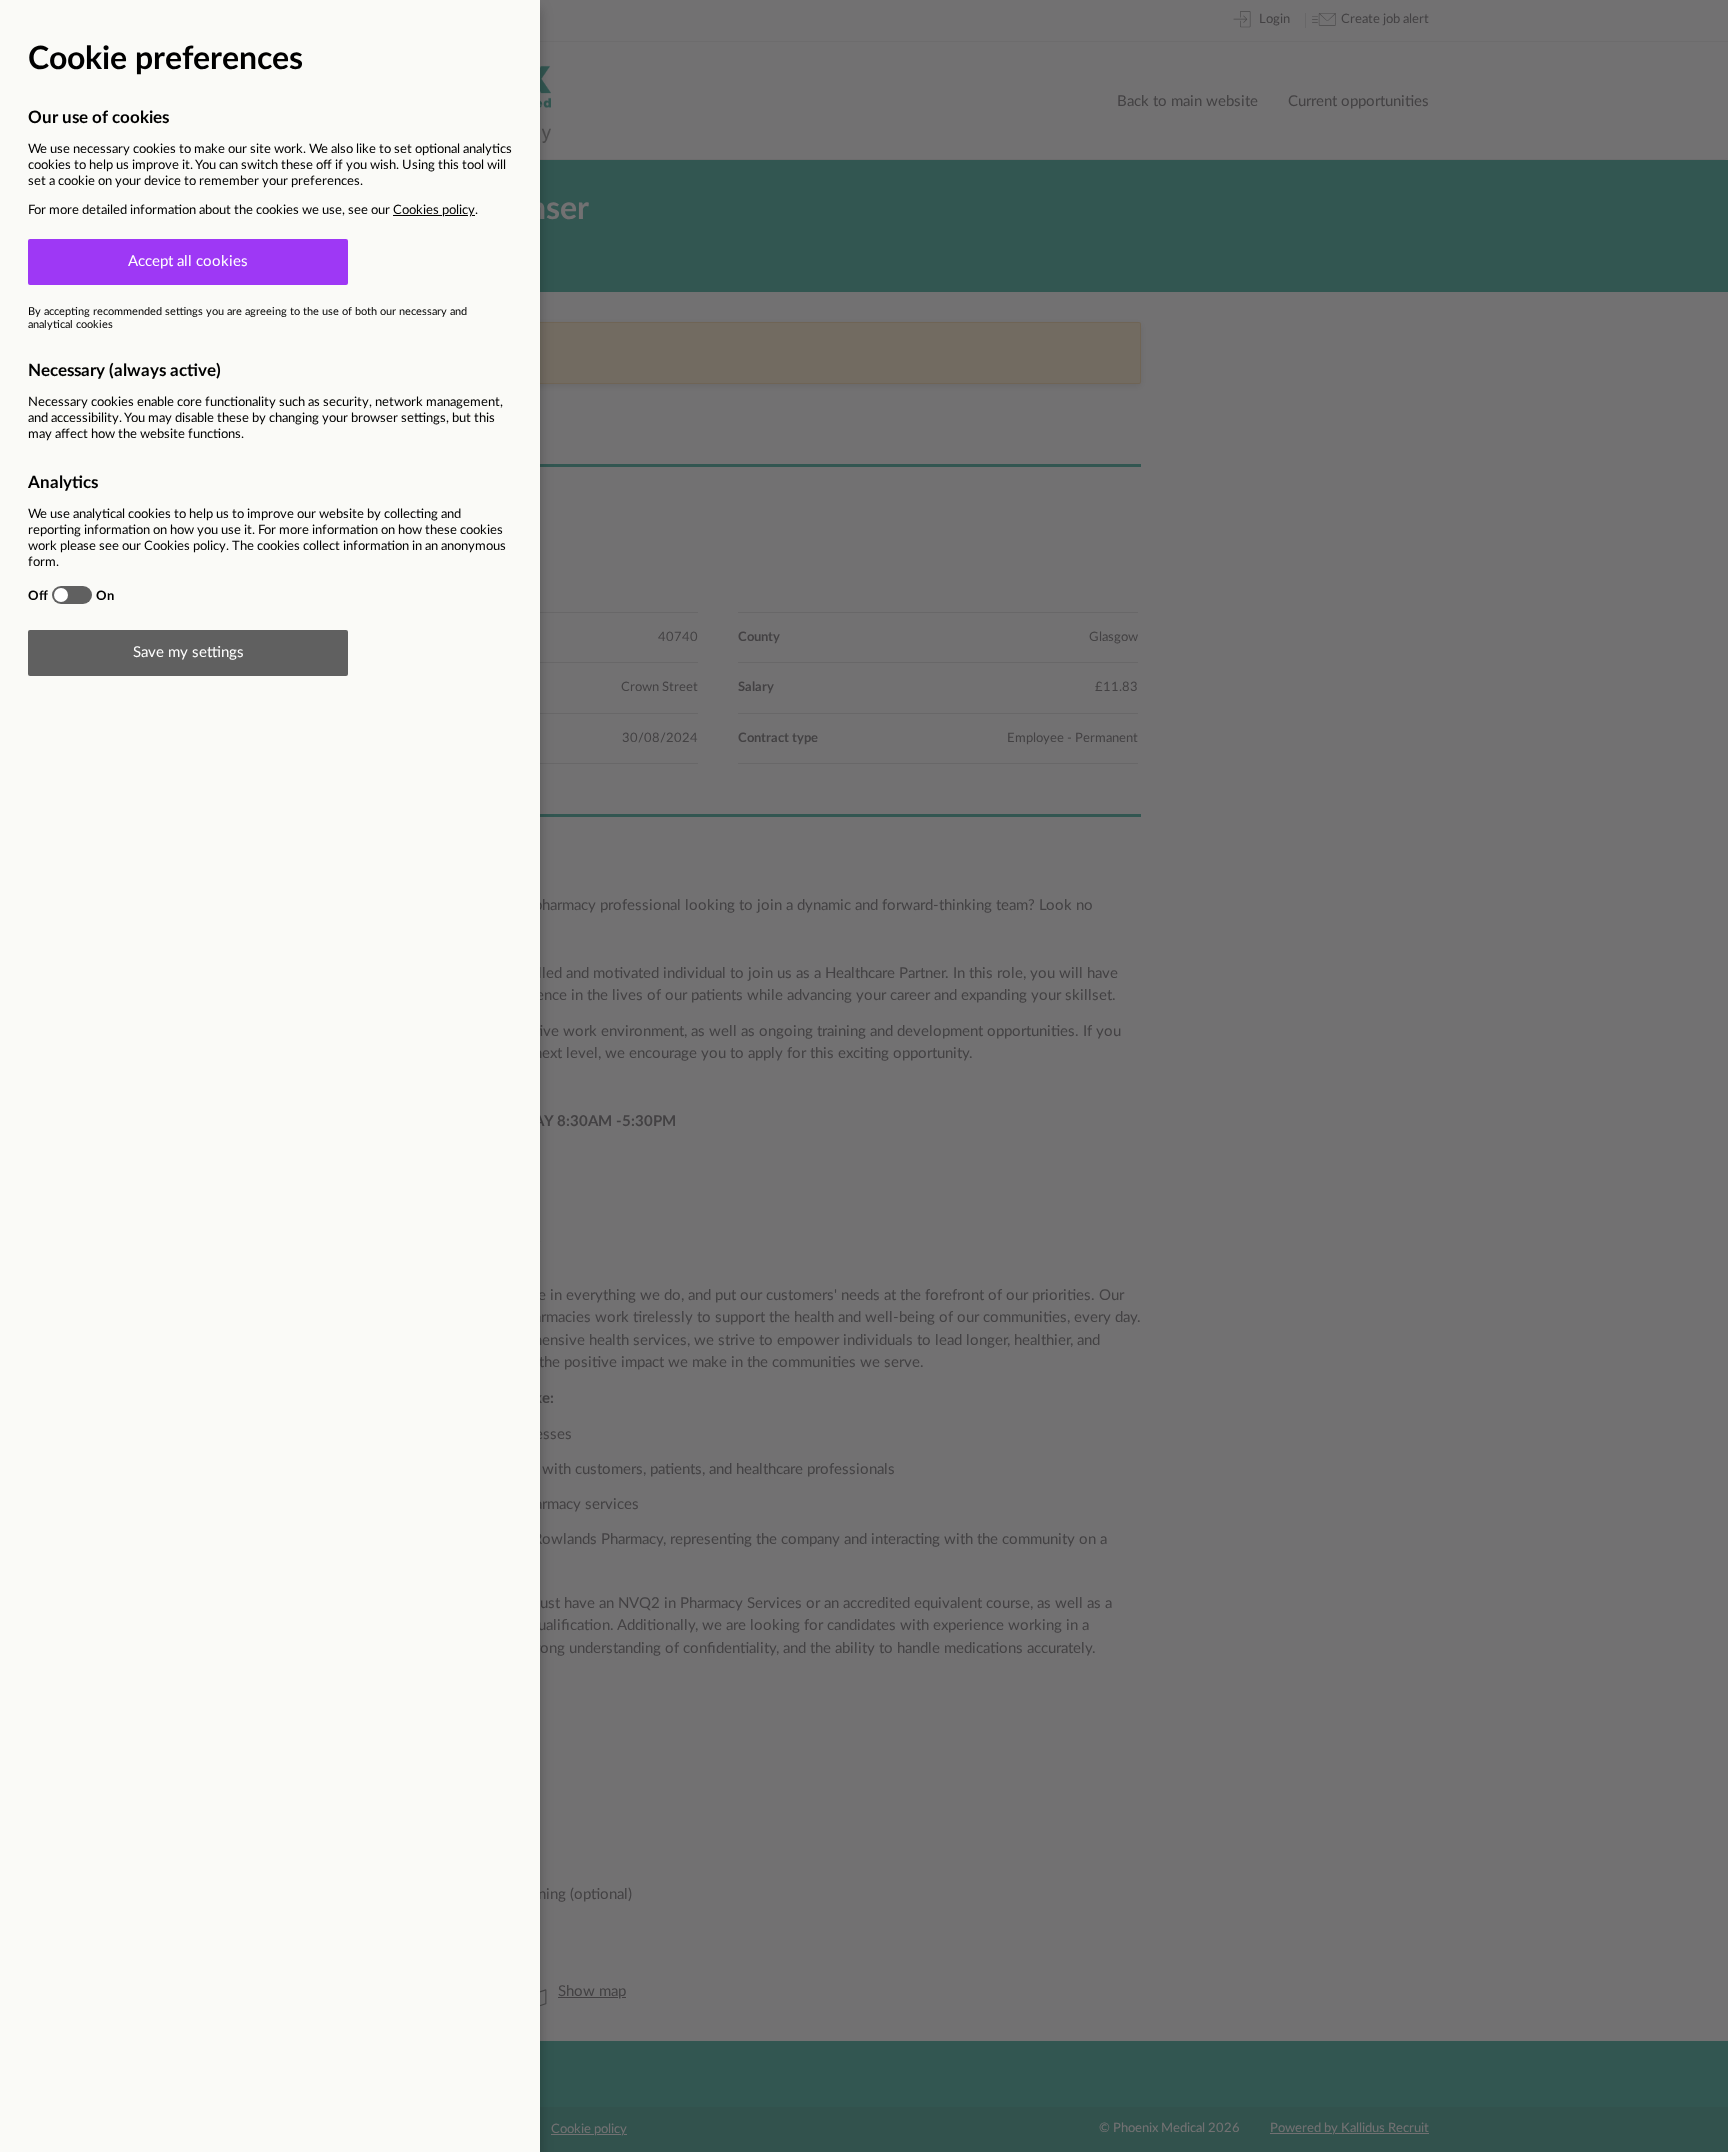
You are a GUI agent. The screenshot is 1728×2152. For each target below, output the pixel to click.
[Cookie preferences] (864, 1076)
